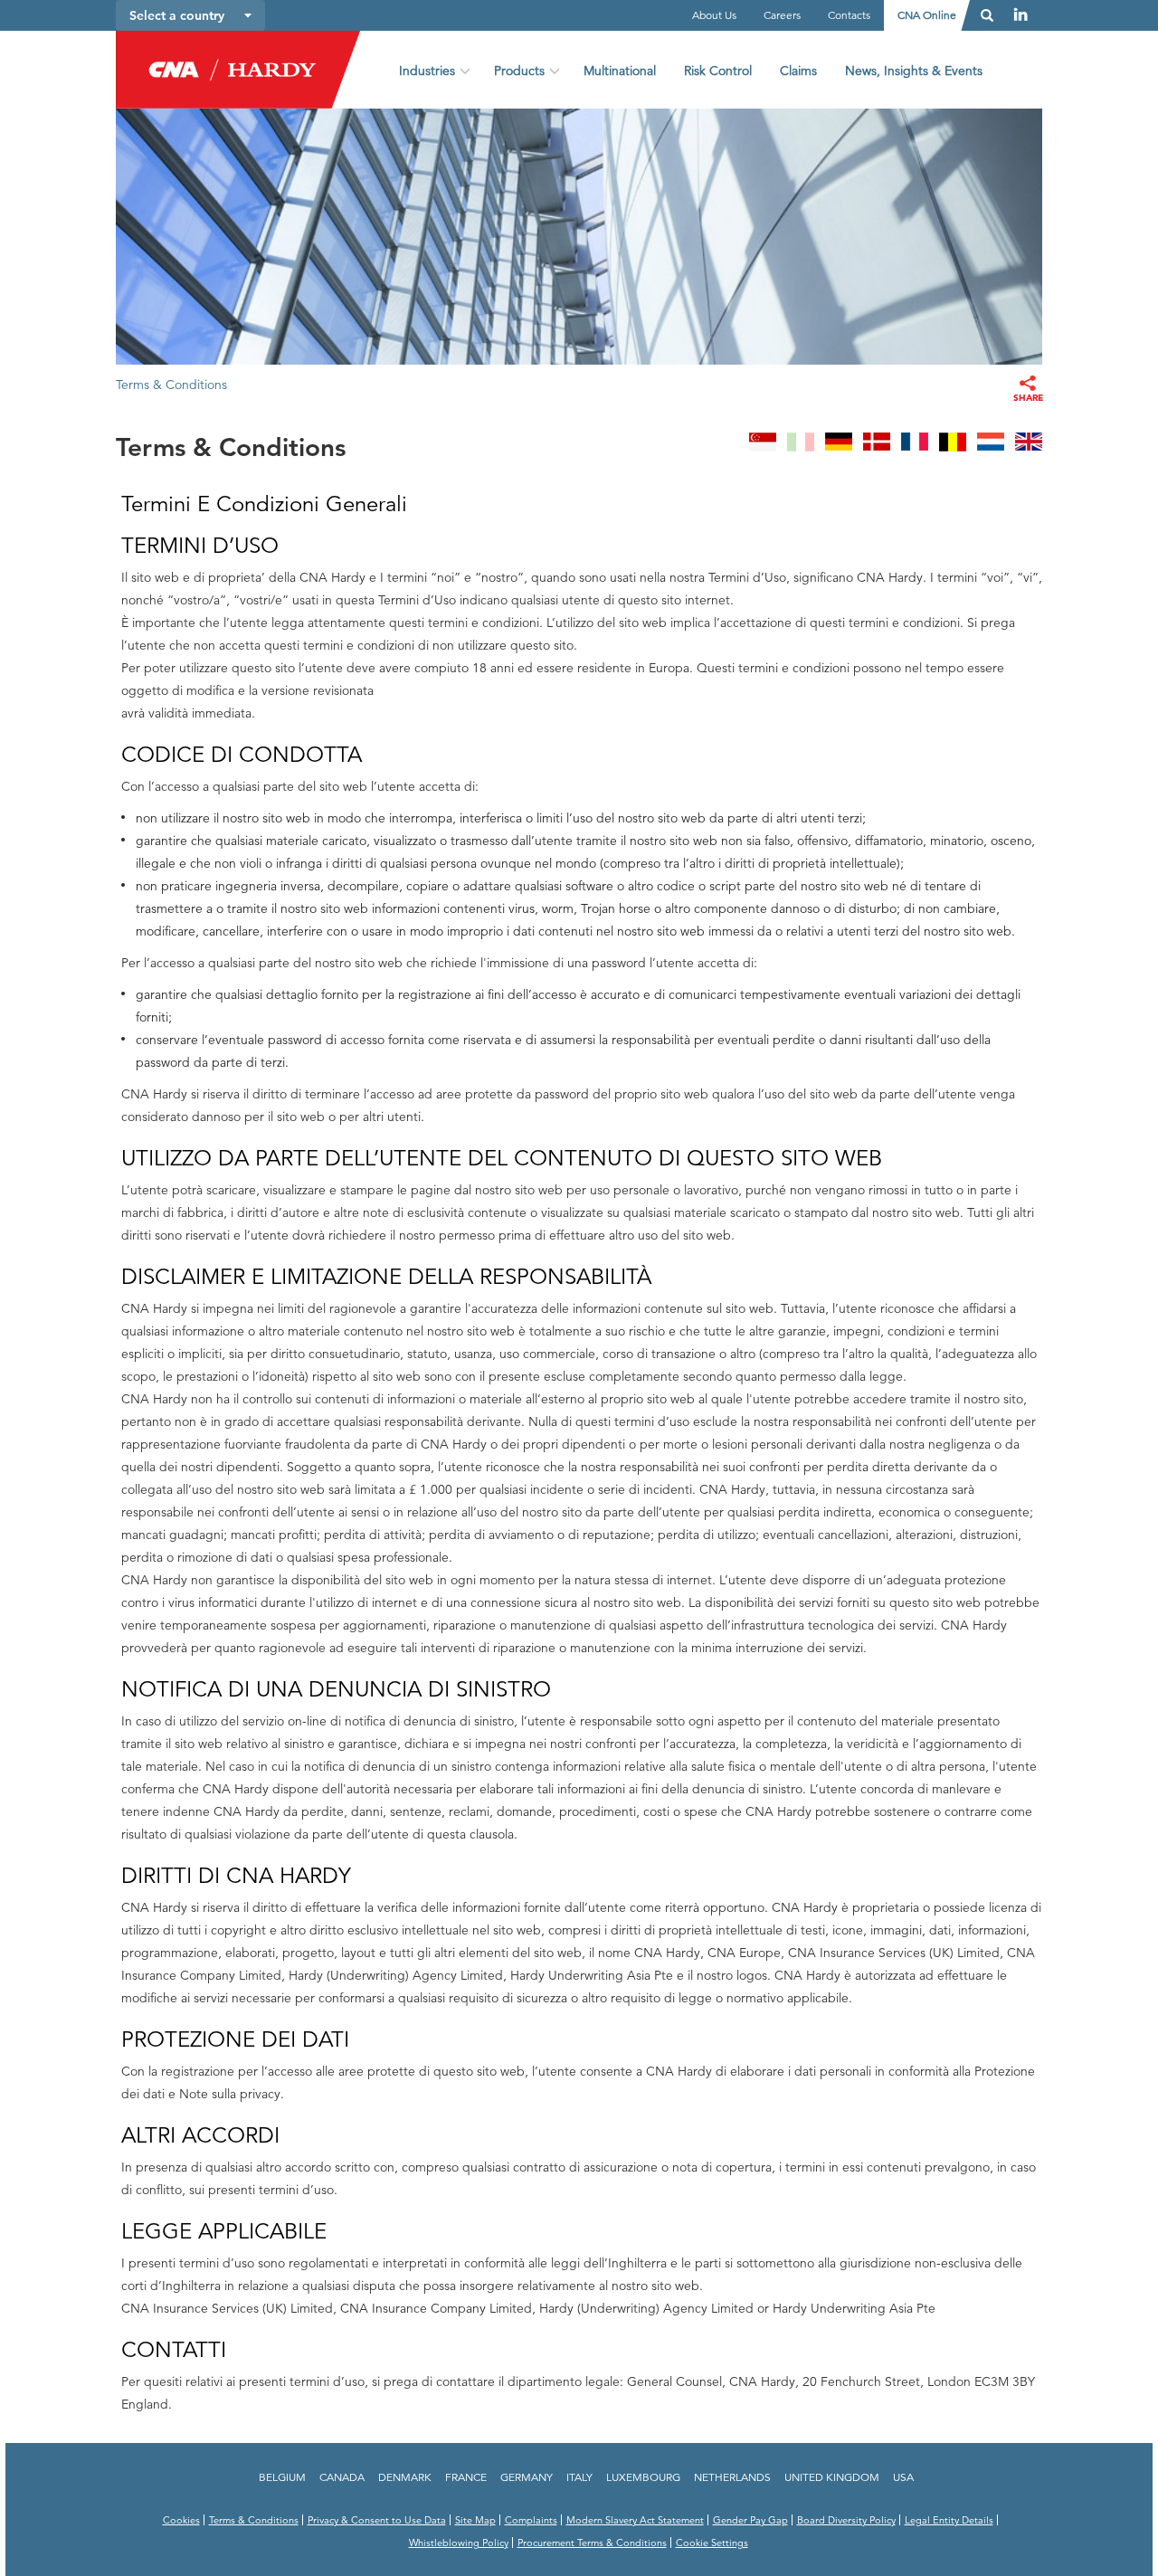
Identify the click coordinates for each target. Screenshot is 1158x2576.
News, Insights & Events (914, 71)
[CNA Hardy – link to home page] (223, 64)
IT (801, 444)
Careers (782, 15)
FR (915, 444)
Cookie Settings (712, 2543)
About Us (714, 15)
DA (877, 444)
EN (1029, 444)
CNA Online (927, 15)
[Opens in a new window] (1021, 14)
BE (953, 444)
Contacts (849, 15)
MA (763, 444)
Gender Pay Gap (750, 2520)
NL (991, 444)
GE (839, 444)
